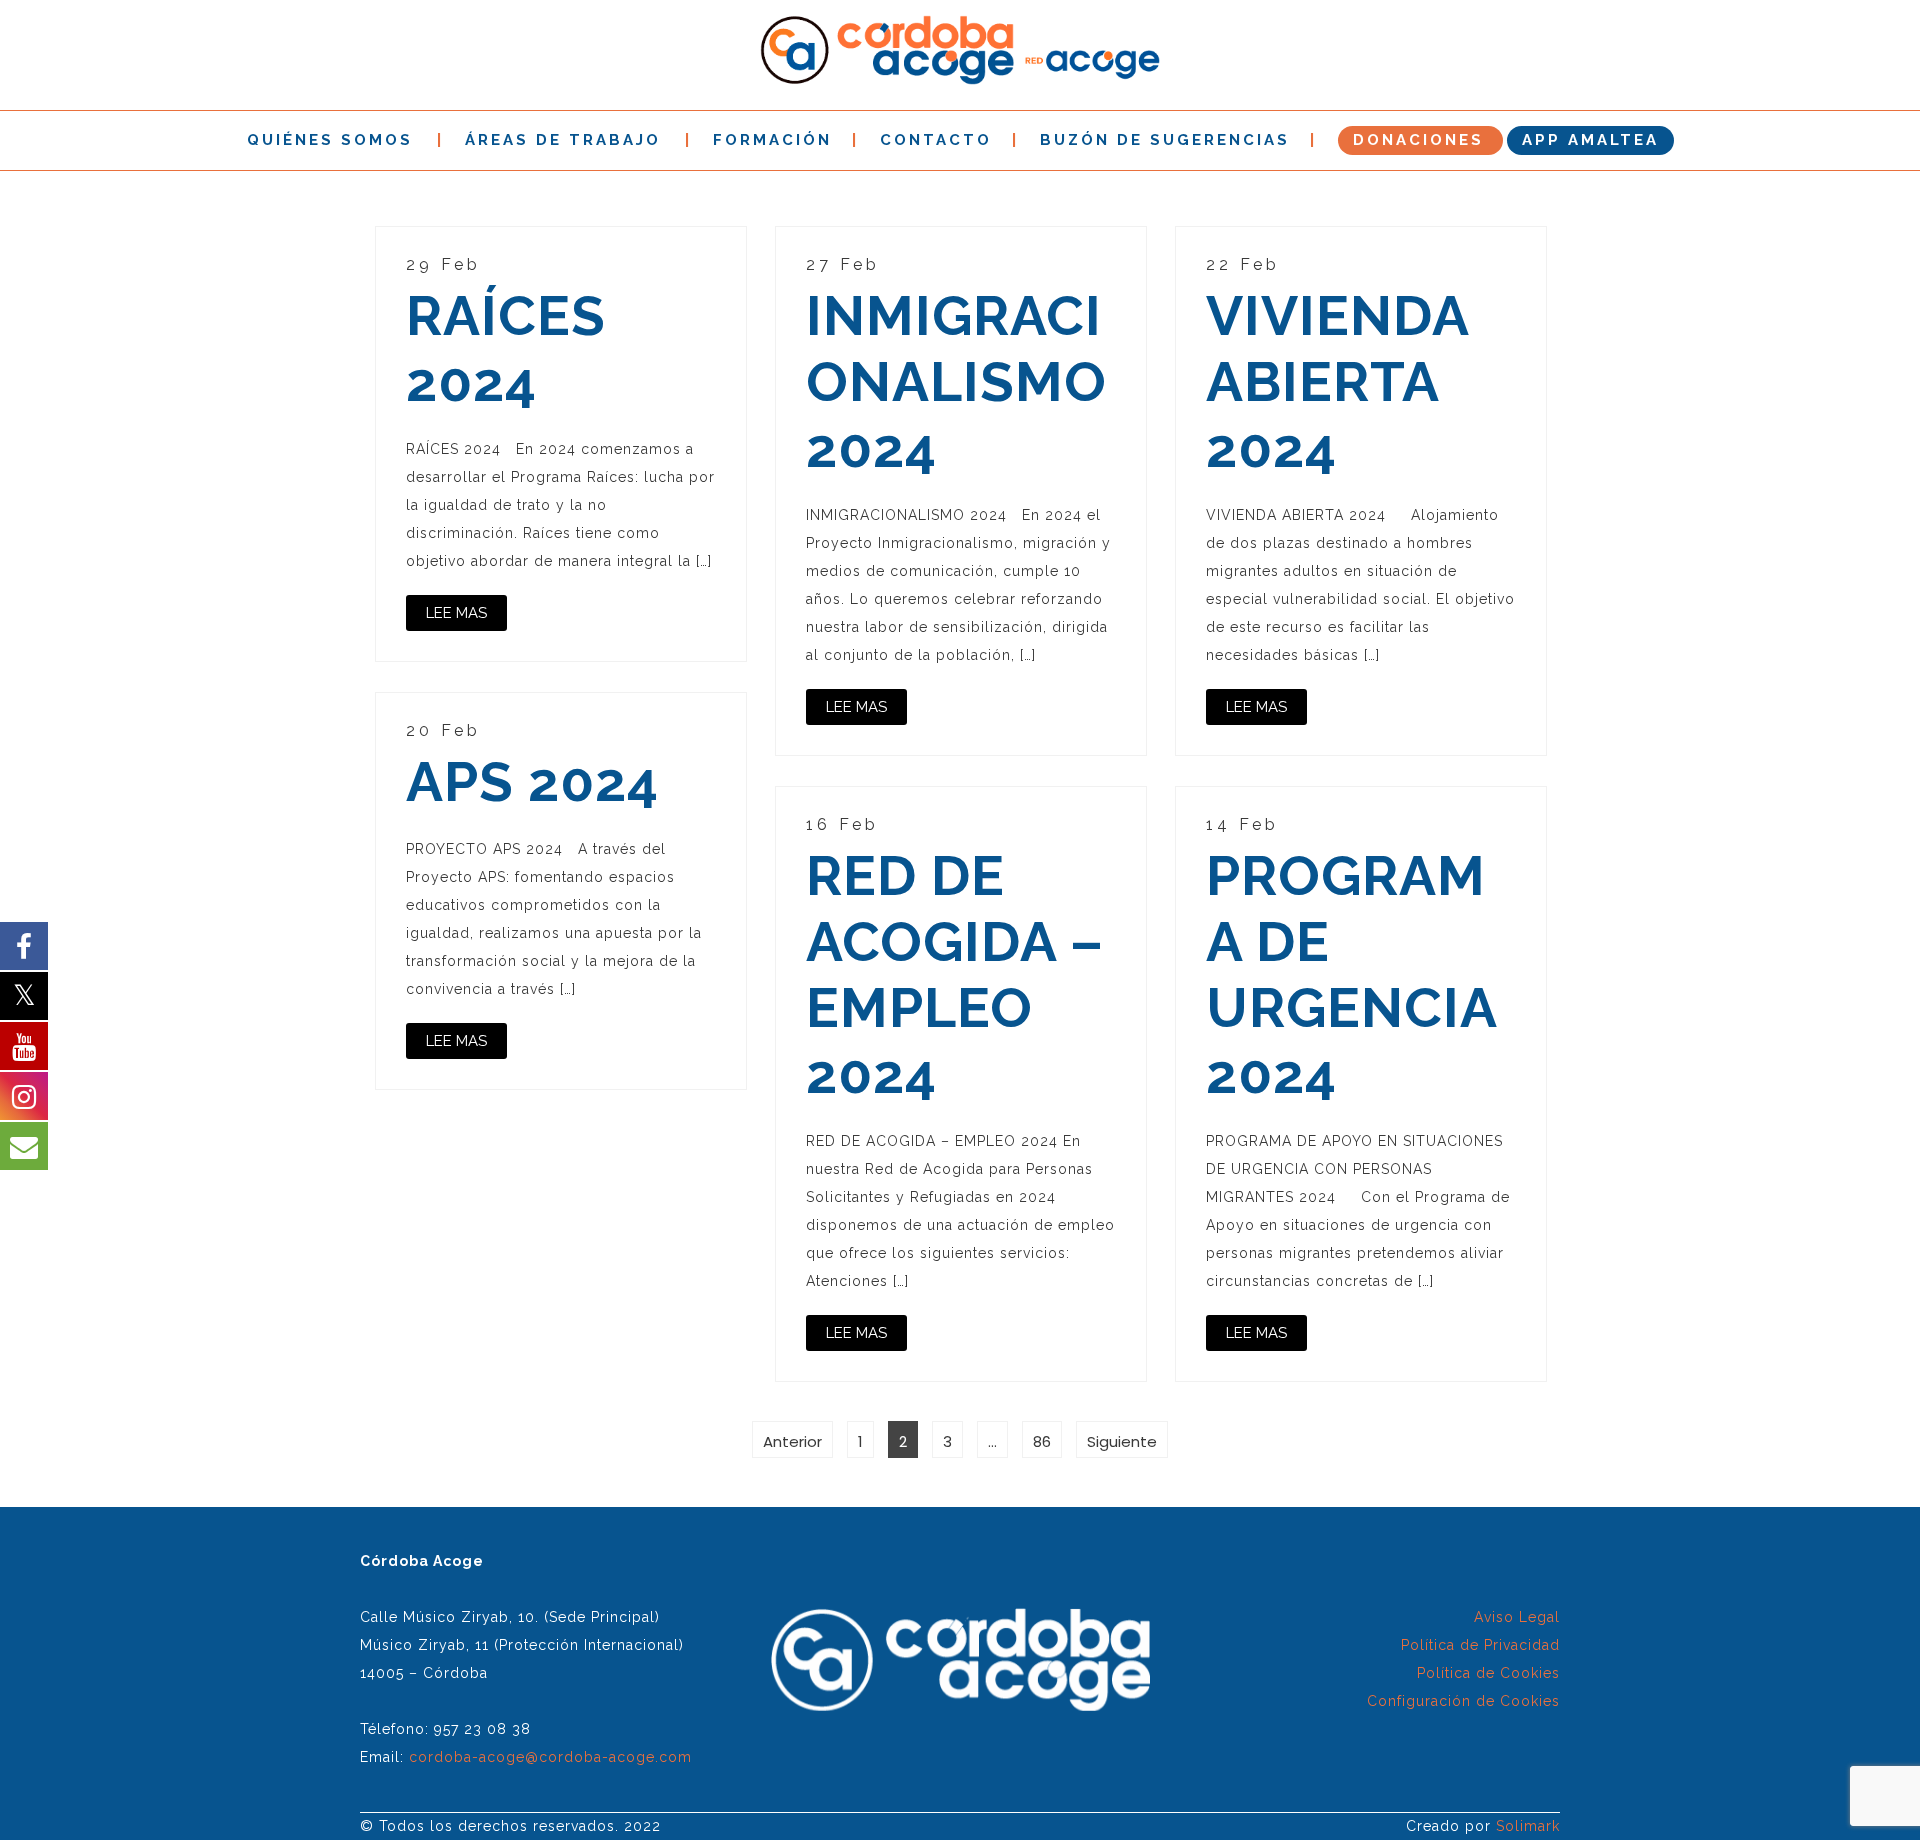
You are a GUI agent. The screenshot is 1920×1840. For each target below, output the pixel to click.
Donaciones (1418, 140)
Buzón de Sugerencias (1165, 140)
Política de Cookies (1488, 1673)
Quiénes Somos (330, 140)
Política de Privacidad (1480, 1645)
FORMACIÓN (772, 140)
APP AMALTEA (1590, 140)
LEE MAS (456, 613)
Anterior (792, 1441)
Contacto (936, 140)
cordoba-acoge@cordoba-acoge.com (550, 1757)
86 (1047, 1441)
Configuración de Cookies (1463, 1701)
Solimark (1528, 1826)
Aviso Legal (1517, 1617)
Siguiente (1122, 1441)
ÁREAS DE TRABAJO (563, 140)
